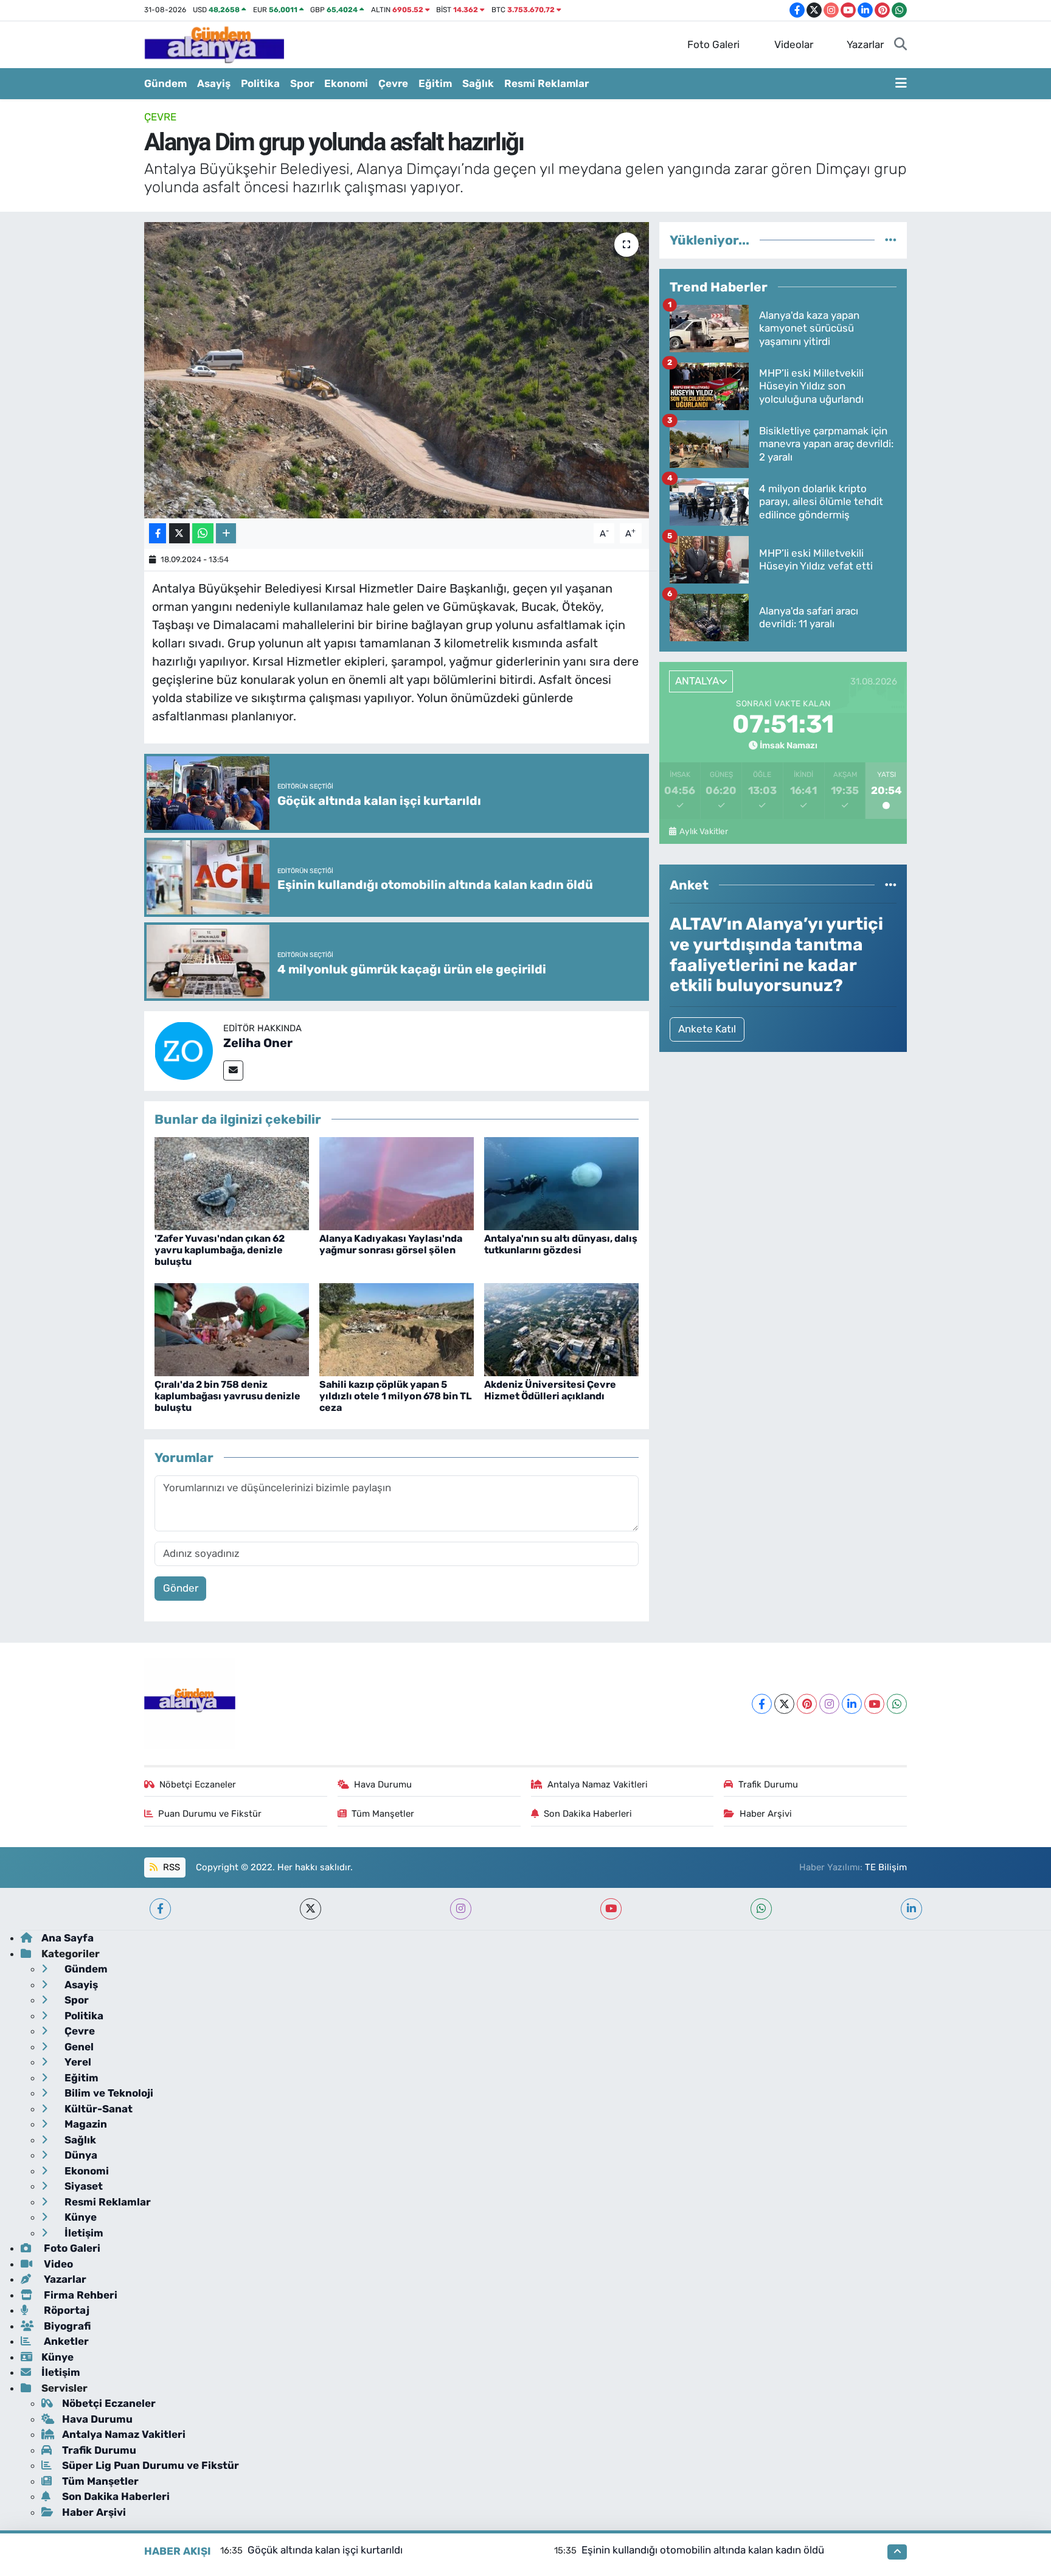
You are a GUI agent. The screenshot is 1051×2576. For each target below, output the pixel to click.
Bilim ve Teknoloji (108, 2093)
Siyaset (82, 2186)
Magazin (85, 2124)
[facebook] (160, 1909)
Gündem (165, 83)
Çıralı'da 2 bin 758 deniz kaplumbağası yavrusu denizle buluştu (227, 1396)
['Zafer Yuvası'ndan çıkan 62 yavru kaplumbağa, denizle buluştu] (232, 1183)
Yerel (77, 2062)
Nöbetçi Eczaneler (198, 1784)
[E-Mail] (233, 1070)
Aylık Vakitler (703, 831)
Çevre (393, 83)
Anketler (65, 2341)
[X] (784, 1704)
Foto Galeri (713, 44)
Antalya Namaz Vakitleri (598, 1784)
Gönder (181, 1588)
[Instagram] (829, 1704)
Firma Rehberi (79, 2295)
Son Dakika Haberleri (588, 1814)
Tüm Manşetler (383, 1814)
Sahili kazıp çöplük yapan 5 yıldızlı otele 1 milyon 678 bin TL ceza (396, 1396)
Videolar (794, 44)
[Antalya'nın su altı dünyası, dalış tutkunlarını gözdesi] (561, 1183)
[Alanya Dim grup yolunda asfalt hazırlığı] (397, 370)
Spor (302, 83)
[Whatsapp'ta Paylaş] (203, 533)
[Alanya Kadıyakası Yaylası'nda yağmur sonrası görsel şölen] (397, 1183)
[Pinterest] (807, 1704)
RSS (170, 1867)
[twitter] (310, 1909)
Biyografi (66, 2326)
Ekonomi (346, 83)
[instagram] (461, 1909)
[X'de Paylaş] (179, 533)
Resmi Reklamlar (546, 83)
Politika (260, 83)
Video (57, 2264)
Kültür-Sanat (97, 2109)
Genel (78, 2047)
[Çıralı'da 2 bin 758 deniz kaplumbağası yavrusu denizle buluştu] (232, 1329)
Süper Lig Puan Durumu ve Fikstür (151, 2465)
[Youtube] (874, 1704)
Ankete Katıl (707, 1029)
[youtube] (611, 1909)
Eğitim (435, 83)
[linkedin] (911, 1909)
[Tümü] (891, 240)
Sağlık (478, 83)
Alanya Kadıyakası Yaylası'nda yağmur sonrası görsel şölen (391, 1244)
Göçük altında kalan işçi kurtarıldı (325, 2550)
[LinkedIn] (852, 1704)
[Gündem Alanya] (214, 44)
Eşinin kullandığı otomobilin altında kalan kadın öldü (703, 2550)
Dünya (80, 2155)
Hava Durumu (383, 1784)
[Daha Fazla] (226, 533)
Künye (79, 2217)
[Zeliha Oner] (184, 1050)
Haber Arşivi (766, 1814)
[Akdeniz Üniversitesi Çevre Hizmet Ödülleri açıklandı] (561, 1329)
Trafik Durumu (768, 1784)
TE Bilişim (886, 1867)
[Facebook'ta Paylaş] (158, 533)
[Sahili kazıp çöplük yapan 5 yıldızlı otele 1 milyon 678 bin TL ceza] (397, 1329)
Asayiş (214, 83)
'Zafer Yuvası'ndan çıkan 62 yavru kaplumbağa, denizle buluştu (220, 1250)
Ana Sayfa (68, 1938)
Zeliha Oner (258, 1043)
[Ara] (900, 45)
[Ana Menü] (901, 84)
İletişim (83, 2233)
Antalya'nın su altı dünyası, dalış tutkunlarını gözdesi (561, 1244)
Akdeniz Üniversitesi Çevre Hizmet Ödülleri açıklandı (550, 1390)
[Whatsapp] (897, 1704)
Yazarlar (865, 44)
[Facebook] (762, 1704)
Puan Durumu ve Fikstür (210, 1814)
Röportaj (65, 2310)
